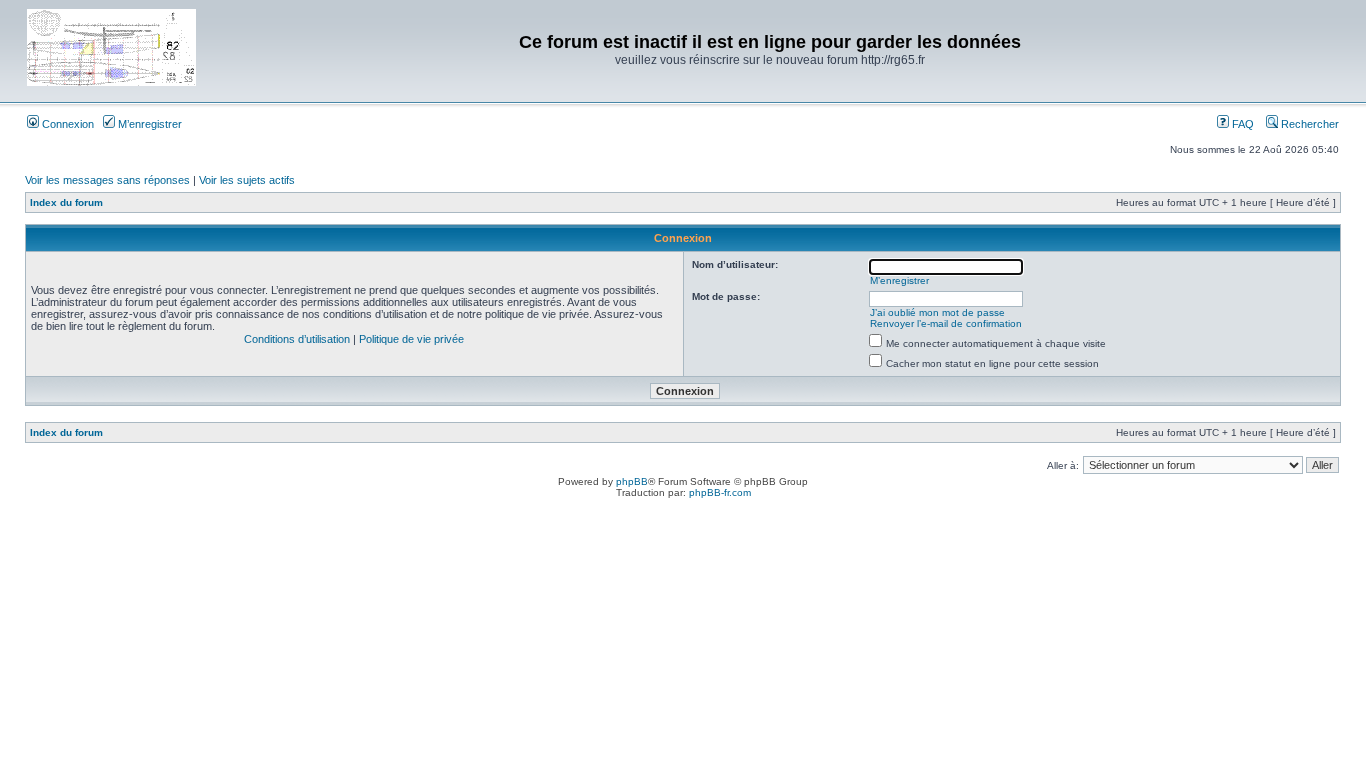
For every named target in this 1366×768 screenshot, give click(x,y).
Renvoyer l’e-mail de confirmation (946, 323)
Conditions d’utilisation (297, 339)
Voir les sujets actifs (247, 180)
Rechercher (1308, 124)
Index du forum (66, 202)
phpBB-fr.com (720, 492)
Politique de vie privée (411, 339)
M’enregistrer (148, 124)
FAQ (1241, 124)
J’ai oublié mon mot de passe (937, 312)
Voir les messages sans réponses (107, 180)
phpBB (632, 481)
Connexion (66, 124)
